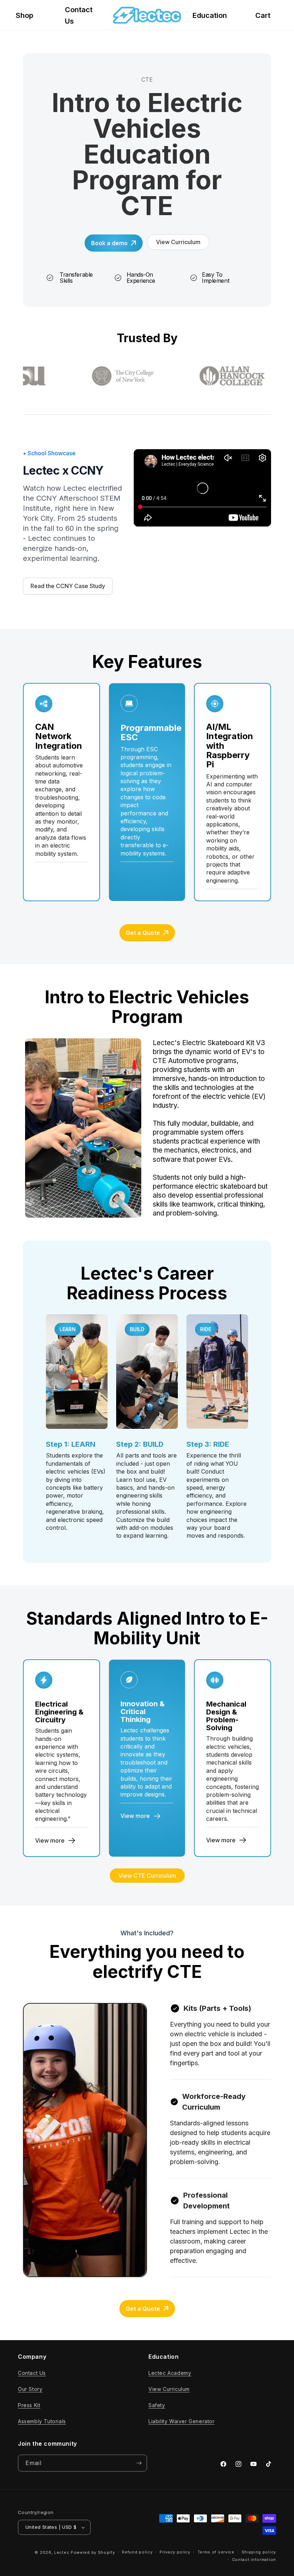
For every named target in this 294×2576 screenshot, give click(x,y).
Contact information (254, 2560)
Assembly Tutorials (42, 2421)
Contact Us (32, 2373)
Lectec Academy (170, 2373)
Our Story (30, 2389)
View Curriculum (169, 2389)
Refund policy (137, 2552)
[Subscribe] (139, 2463)
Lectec (62, 2552)
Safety (157, 2405)
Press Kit (29, 2405)
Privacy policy (175, 2552)
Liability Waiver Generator (182, 2421)
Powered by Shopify (93, 2552)
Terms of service (216, 2552)
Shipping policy (259, 2552)
